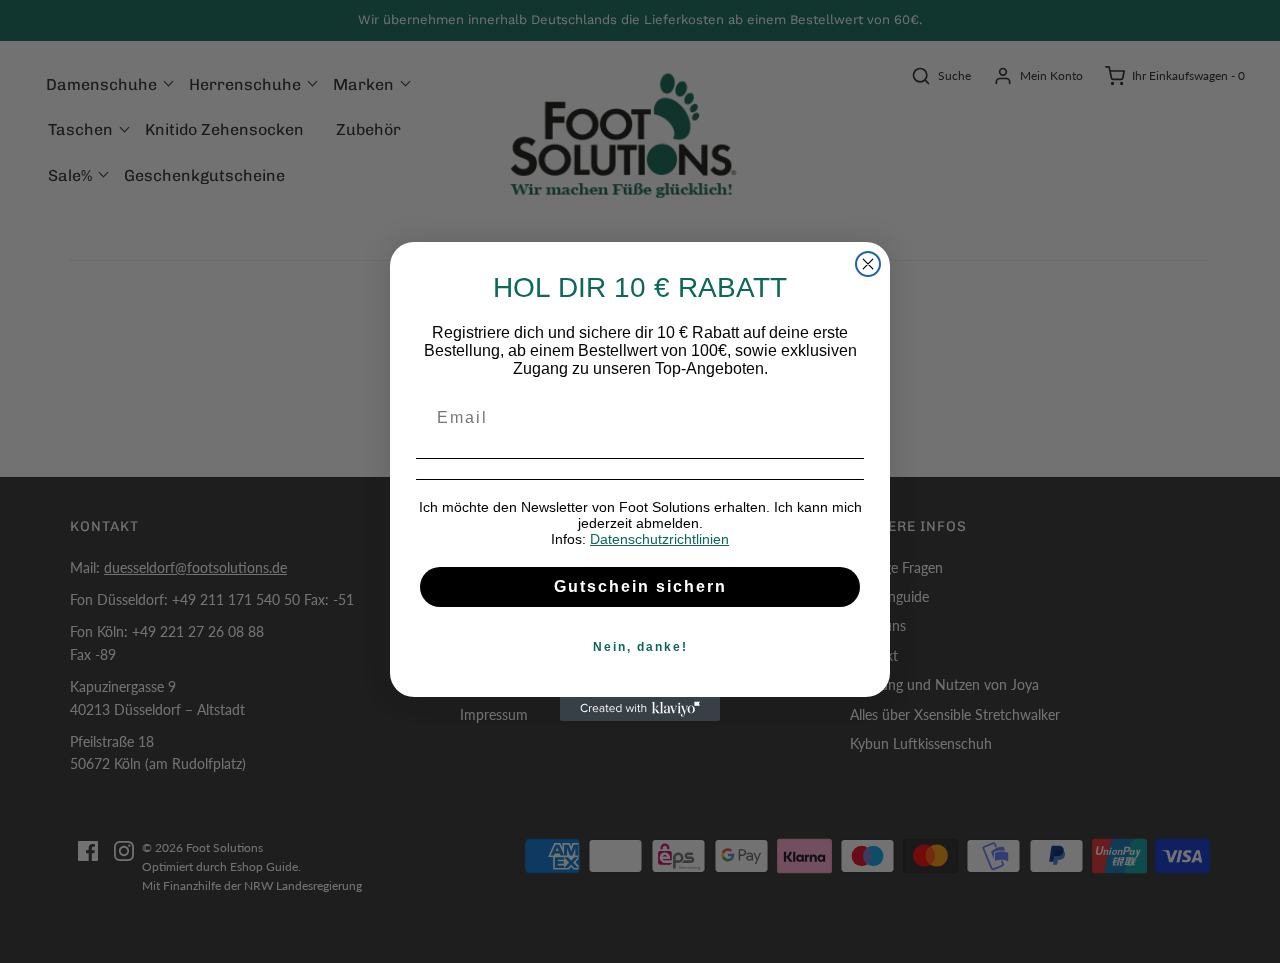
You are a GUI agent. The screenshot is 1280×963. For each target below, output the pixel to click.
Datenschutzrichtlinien (659, 539)
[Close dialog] (868, 264)
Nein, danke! (640, 647)
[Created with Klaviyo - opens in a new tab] (640, 709)
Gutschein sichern (640, 586)
